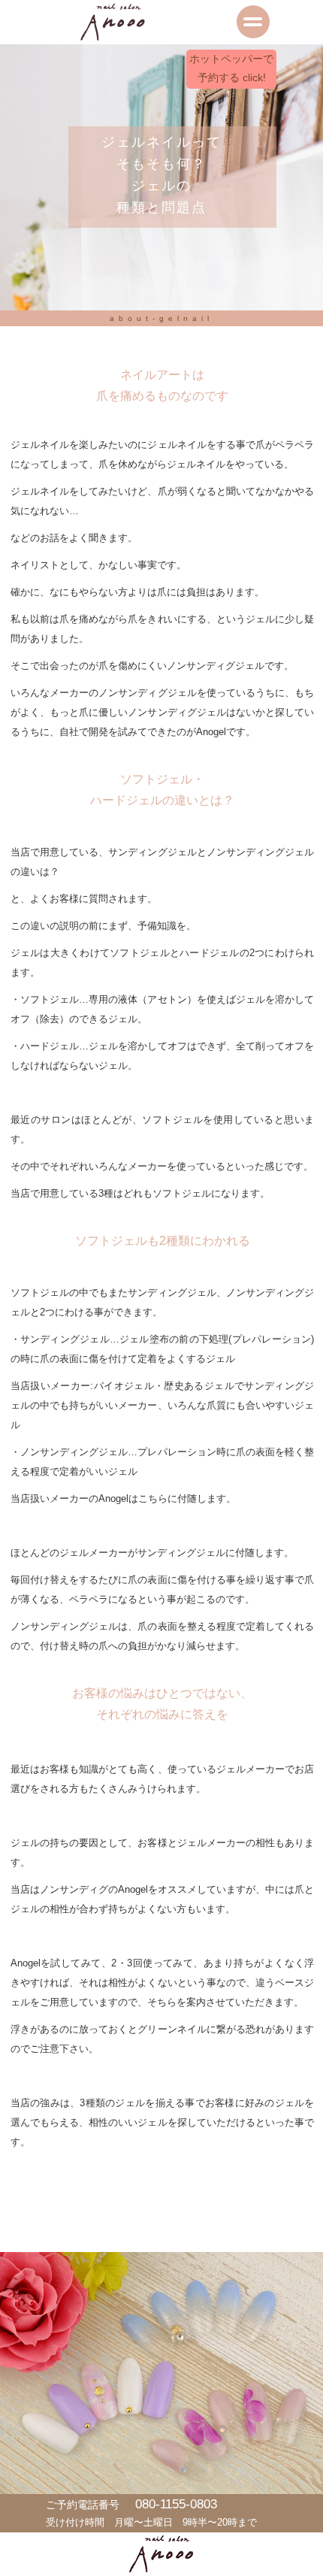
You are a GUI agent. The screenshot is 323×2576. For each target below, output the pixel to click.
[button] (161, 22)
